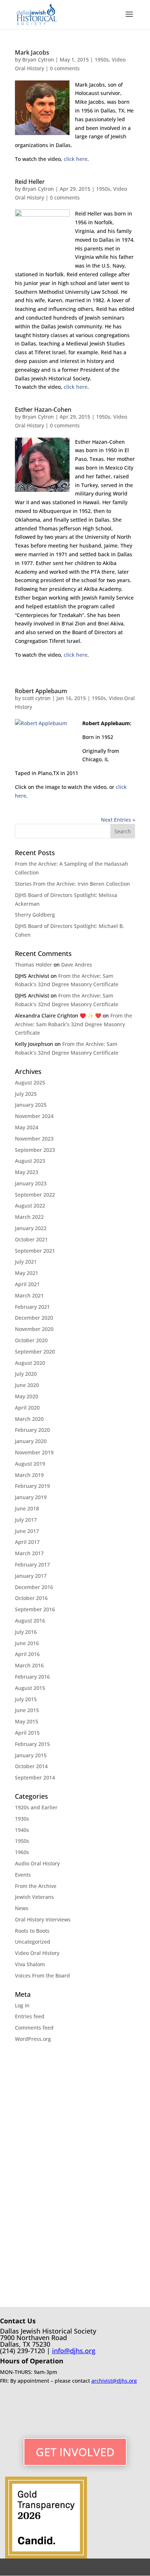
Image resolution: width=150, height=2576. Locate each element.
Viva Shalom (30, 1964)
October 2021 (31, 1239)
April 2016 (27, 1654)
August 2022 (30, 1206)
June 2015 (27, 1710)
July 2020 (26, 1374)
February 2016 (32, 1677)
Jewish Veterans (34, 1897)
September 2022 (35, 1195)
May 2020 (27, 1396)
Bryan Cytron (38, 60)
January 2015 (31, 1755)
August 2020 (30, 1363)
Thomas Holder (33, 965)
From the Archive (36, 1886)
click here (76, 159)
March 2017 (29, 1553)
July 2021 (26, 1262)
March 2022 (29, 1217)
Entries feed (30, 2016)
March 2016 (29, 1665)
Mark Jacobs (32, 52)
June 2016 (27, 1643)
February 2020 (32, 1430)
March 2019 (29, 1475)
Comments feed (34, 2028)
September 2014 (35, 1777)
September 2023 (35, 1150)
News (22, 1908)
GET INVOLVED (75, 2452)
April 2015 (27, 1733)
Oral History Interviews (43, 1919)
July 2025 (26, 1094)
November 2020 (34, 1329)
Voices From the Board (42, 1976)
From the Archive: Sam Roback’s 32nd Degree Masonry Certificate (74, 1024)
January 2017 (31, 1576)
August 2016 (30, 1621)
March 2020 (29, 1419)
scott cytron (36, 698)
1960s (22, 1852)
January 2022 (31, 1228)
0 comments (65, 68)
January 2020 (31, 1441)
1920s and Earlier (36, 1807)
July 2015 (26, 1699)
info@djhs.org (74, 2351)
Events (23, 1875)
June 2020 (27, 1385)
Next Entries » (118, 820)
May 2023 (27, 1172)
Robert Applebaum (41, 691)
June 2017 (27, 1531)
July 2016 (26, 1632)
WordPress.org (33, 2039)
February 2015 (32, 1744)
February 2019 (32, 1486)
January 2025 (31, 1105)
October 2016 (31, 1598)
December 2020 (34, 1318)
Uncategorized (33, 1942)
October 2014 (31, 1766)
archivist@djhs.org (114, 2381)
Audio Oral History (37, 1863)
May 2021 (27, 1273)
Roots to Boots (32, 1931)
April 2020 (27, 1408)
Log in (22, 2005)
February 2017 (32, 1564)
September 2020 (35, 1352)
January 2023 (31, 1183)
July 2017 (26, 1520)
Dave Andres (77, 965)
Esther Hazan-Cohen (43, 410)
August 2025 (30, 1082)
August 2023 (30, 1161)
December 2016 (34, 1587)
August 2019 (30, 1464)
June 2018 (27, 1508)
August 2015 (30, 1688)
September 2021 (35, 1251)
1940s (22, 1830)
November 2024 (34, 1116)
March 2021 (29, 1295)
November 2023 (34, 1139)
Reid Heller (30, 182)
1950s (102, 60)
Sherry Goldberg (35, 915)
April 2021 (27, 1284)
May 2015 (27, 1721)
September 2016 (35, 1609)
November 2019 (34, 1452)
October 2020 (31, 1340)
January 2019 (31, 1497)
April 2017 (27, 1542)
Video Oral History (37, 1953)
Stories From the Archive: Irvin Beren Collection (72, 884)
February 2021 (32, 1307)
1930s (22, 1819)
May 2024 (27, 1127)
